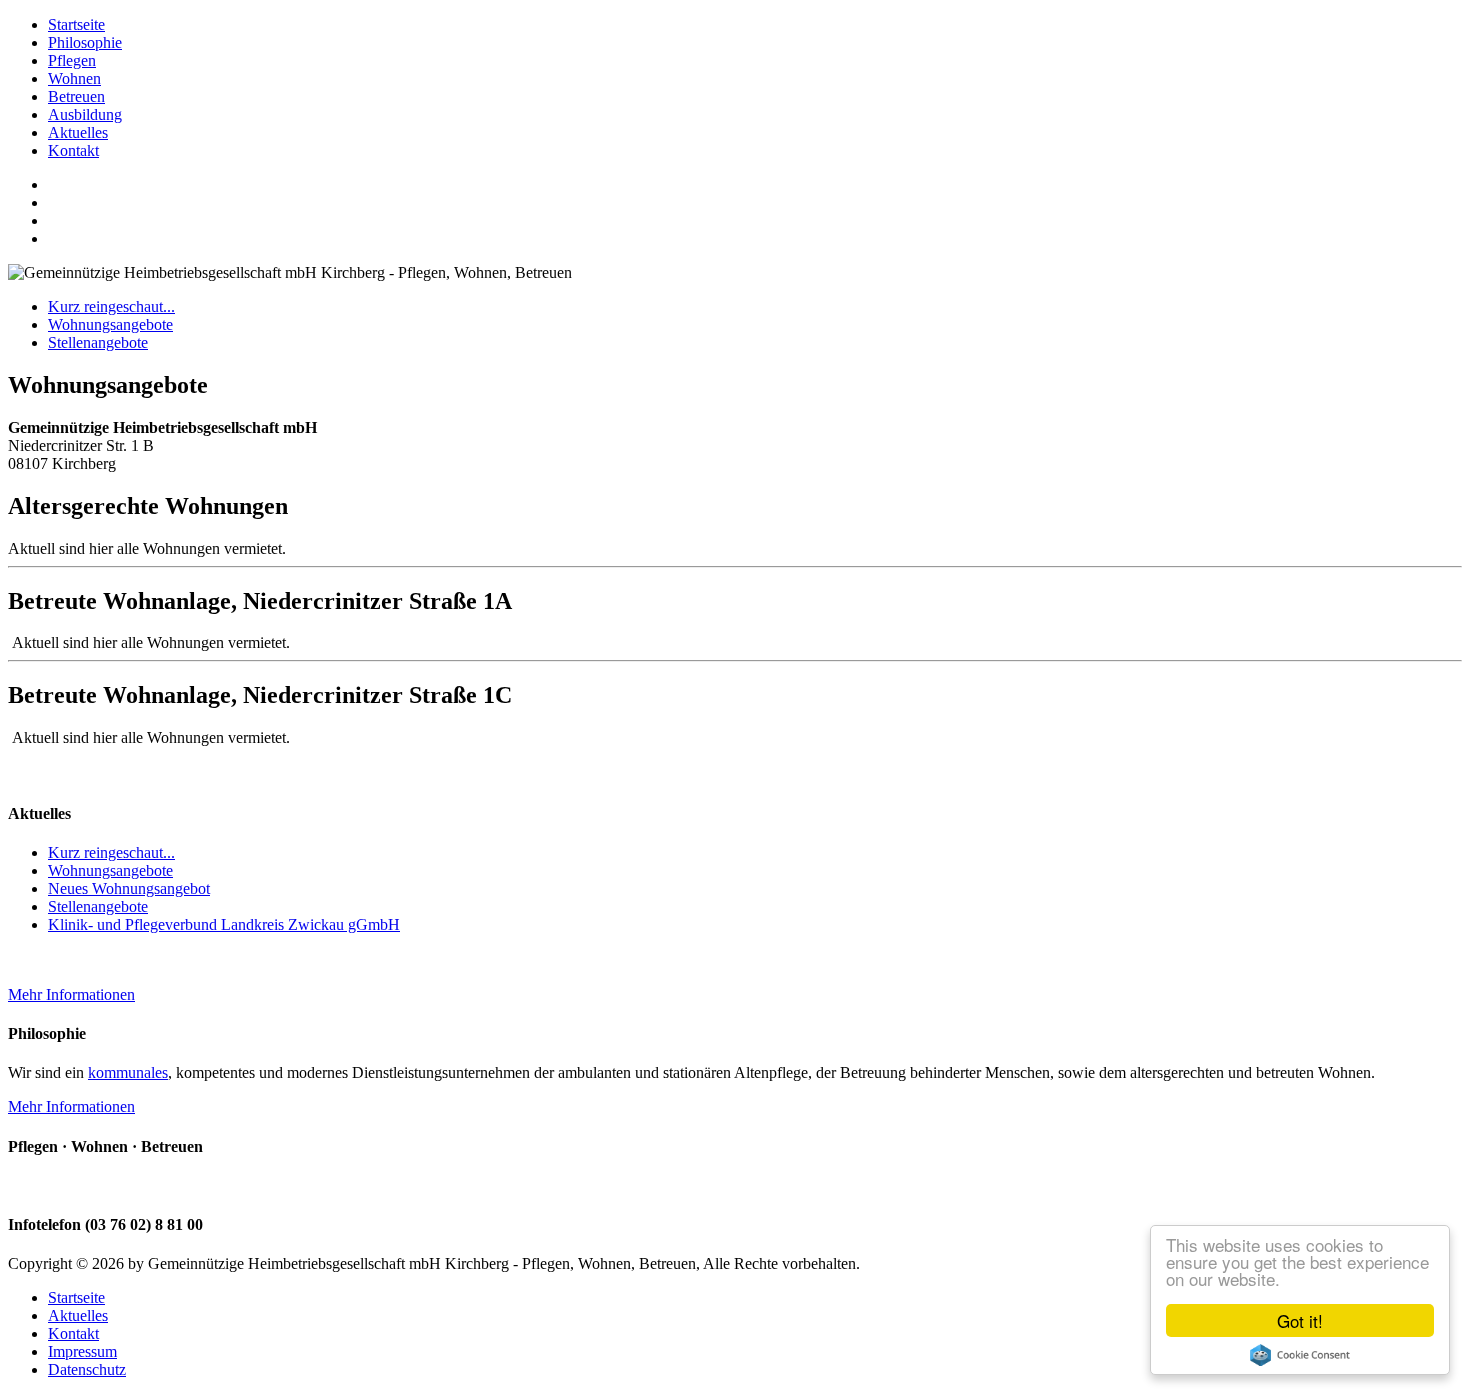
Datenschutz (87, 1369)
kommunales (128, 1072)
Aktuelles (78, 132)
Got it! (1300, 1320)
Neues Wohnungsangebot (129, 888)
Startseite (76, 24)
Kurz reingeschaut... (111, 306)
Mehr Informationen (71, 994)
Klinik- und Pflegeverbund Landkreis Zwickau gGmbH (224, 924)
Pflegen (72, 60)
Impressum (82, 1351)
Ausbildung (85, 114)
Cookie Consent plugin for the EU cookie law (1300, 1355)
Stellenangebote (98, 342)
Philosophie (85, 42)
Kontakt (73, 150)
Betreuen (76, 96)
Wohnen (74, 78)
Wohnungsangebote (110, 324)
